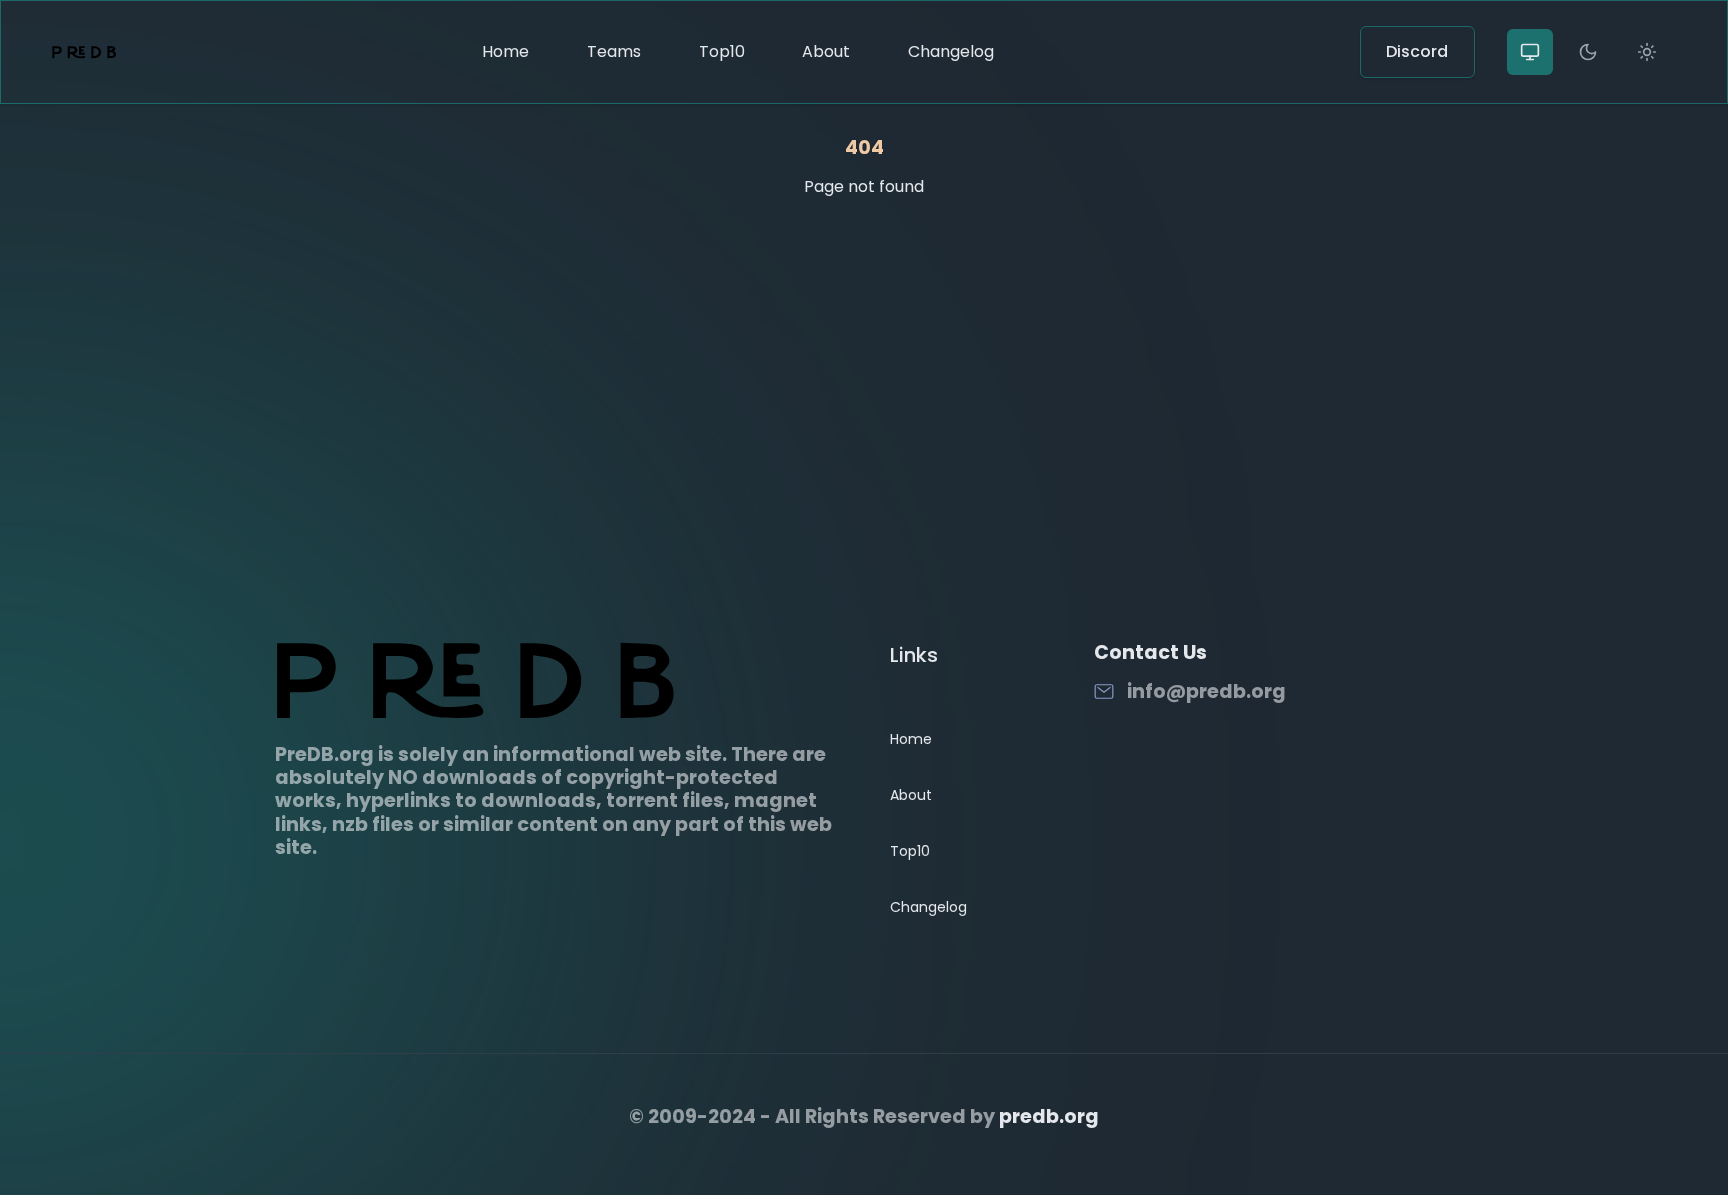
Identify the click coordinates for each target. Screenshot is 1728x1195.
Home (505, 51)
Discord (1417, 51)
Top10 (722, 51)
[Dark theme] (1588, 52)
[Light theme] (1647, 52)
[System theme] (1530, 52)
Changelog (951, 51)
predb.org (1049, 1116)
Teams (614, 51)
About (826, 51)
